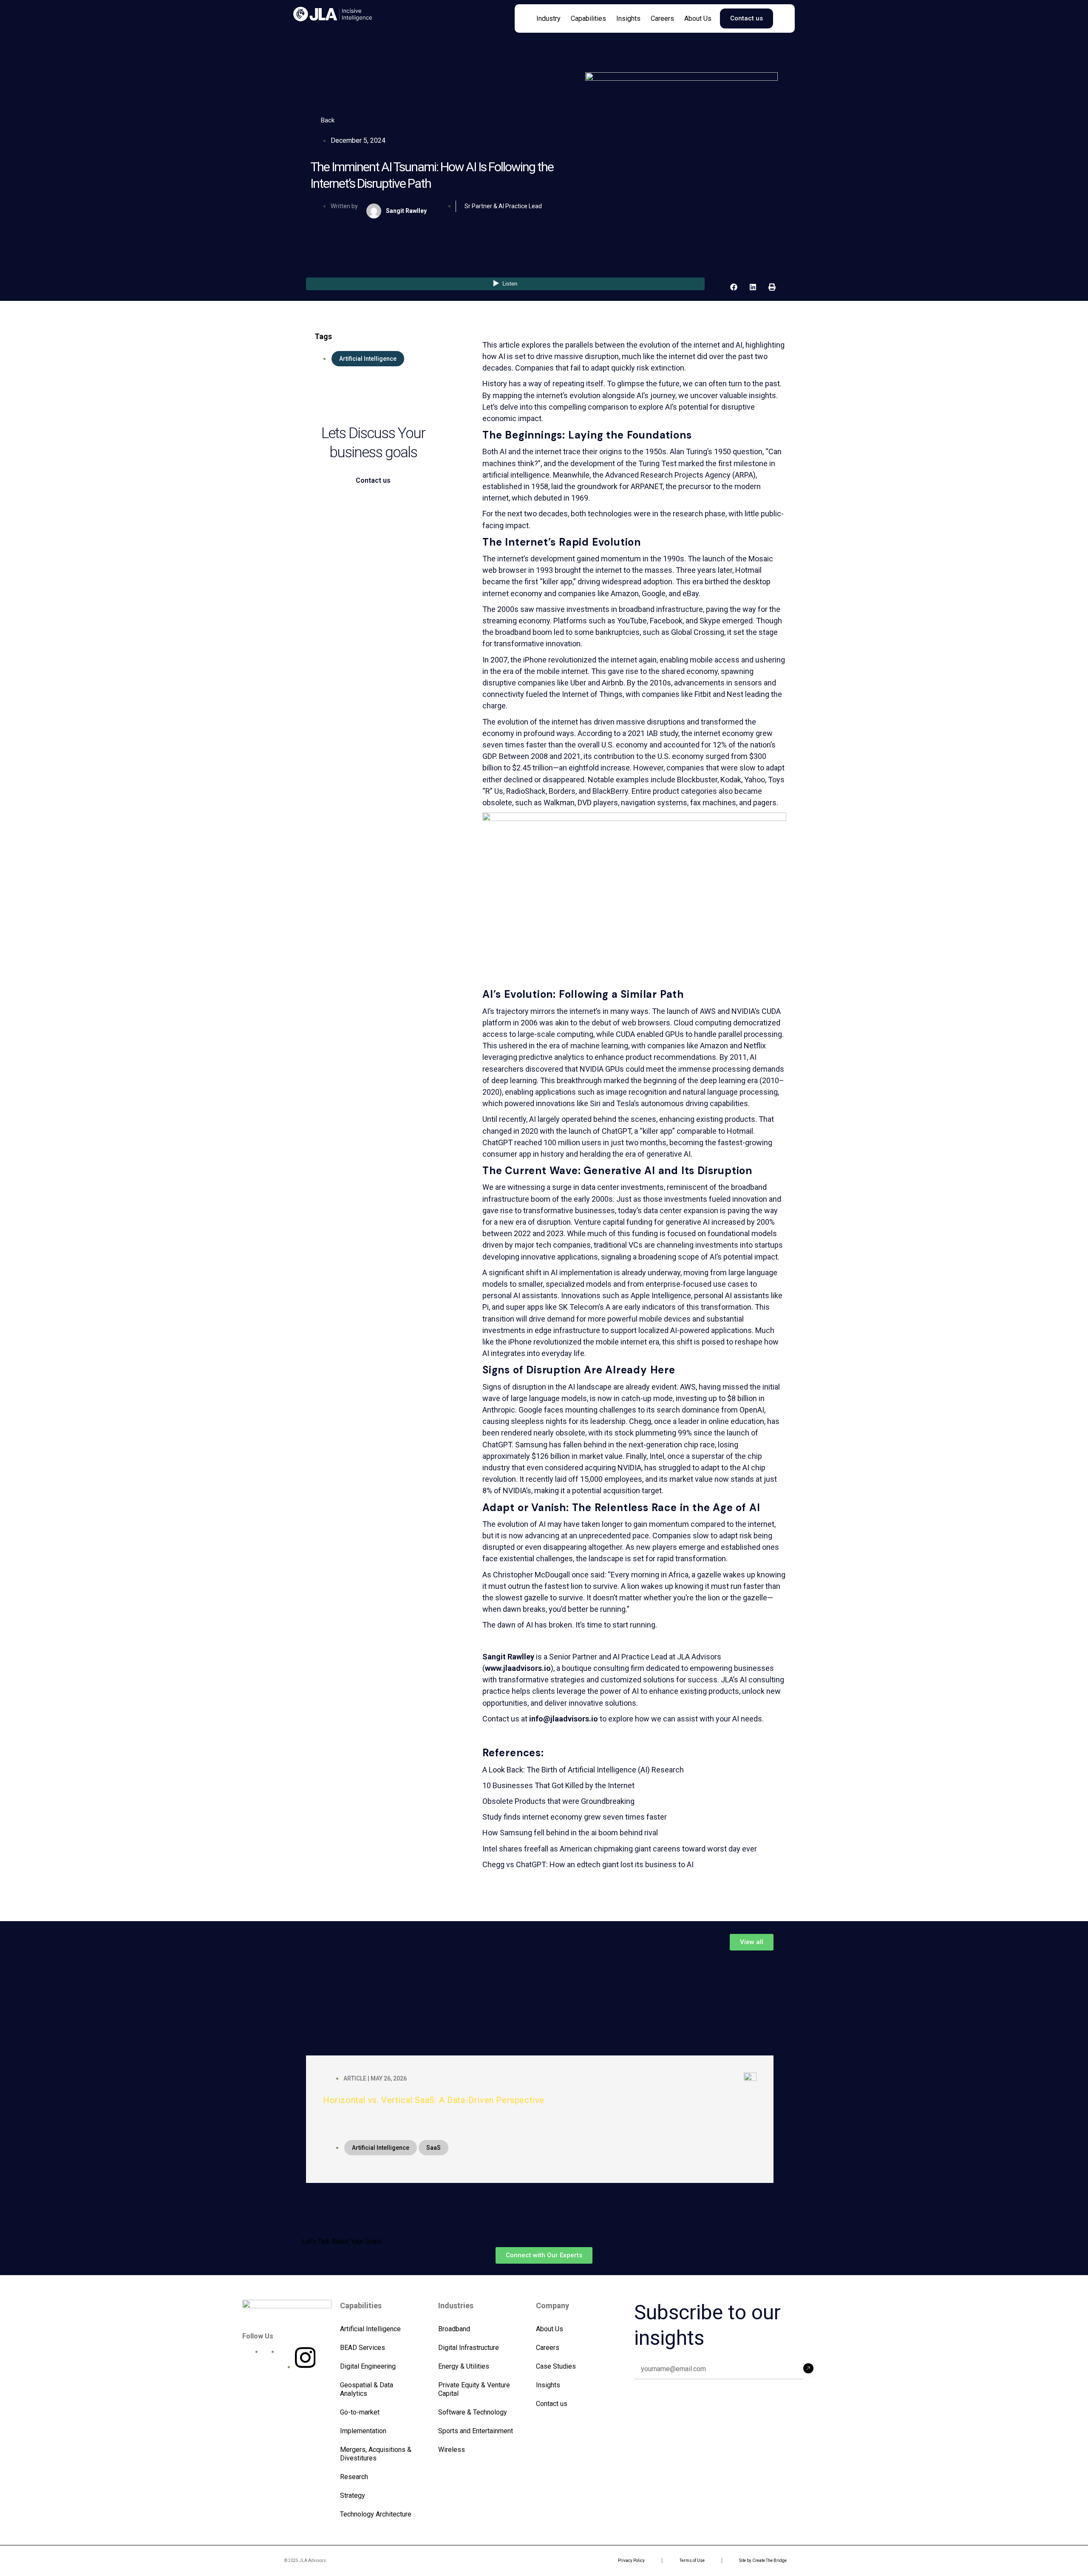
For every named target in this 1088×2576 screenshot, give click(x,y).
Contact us (552, 2404)
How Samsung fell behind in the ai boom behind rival (570, 1833)
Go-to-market (360, 2412)
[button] (734, 287)
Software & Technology (473, 2412)
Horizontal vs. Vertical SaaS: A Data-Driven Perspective (434, 2100)
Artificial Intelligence (370, 2329)
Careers (662, 18)
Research (354, 2477)
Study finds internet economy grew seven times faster (575, 1817)
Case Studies (556, 2366)
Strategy (353, 2495)
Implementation (363, 2431)
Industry (548, 18)
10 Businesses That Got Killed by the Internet (558, 1785)
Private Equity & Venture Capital (474, 2389)
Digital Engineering (368, 2366)
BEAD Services (363, 2348)
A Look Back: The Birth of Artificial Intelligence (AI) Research (583, 1770)
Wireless (452, 2450)
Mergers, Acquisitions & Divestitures (376, 2454)
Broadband (454, 2329)
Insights (628, 18)
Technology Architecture (376, 2514)
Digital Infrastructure (469, 2348)
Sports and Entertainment (476, 2431)
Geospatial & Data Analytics (367, 2389)
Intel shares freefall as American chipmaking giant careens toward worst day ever (620, 1849)
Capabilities (588, 18)
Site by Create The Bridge (763, 2560)
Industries (456, 2306)
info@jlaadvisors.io (564, 1719)
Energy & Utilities (464, 2366)
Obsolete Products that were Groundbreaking (558, 1801)
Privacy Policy (631, 2560)
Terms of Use (692, 2560)
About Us (698, 18)
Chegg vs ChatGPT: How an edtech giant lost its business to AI (588, 1864)
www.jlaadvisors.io (518, 1668)
